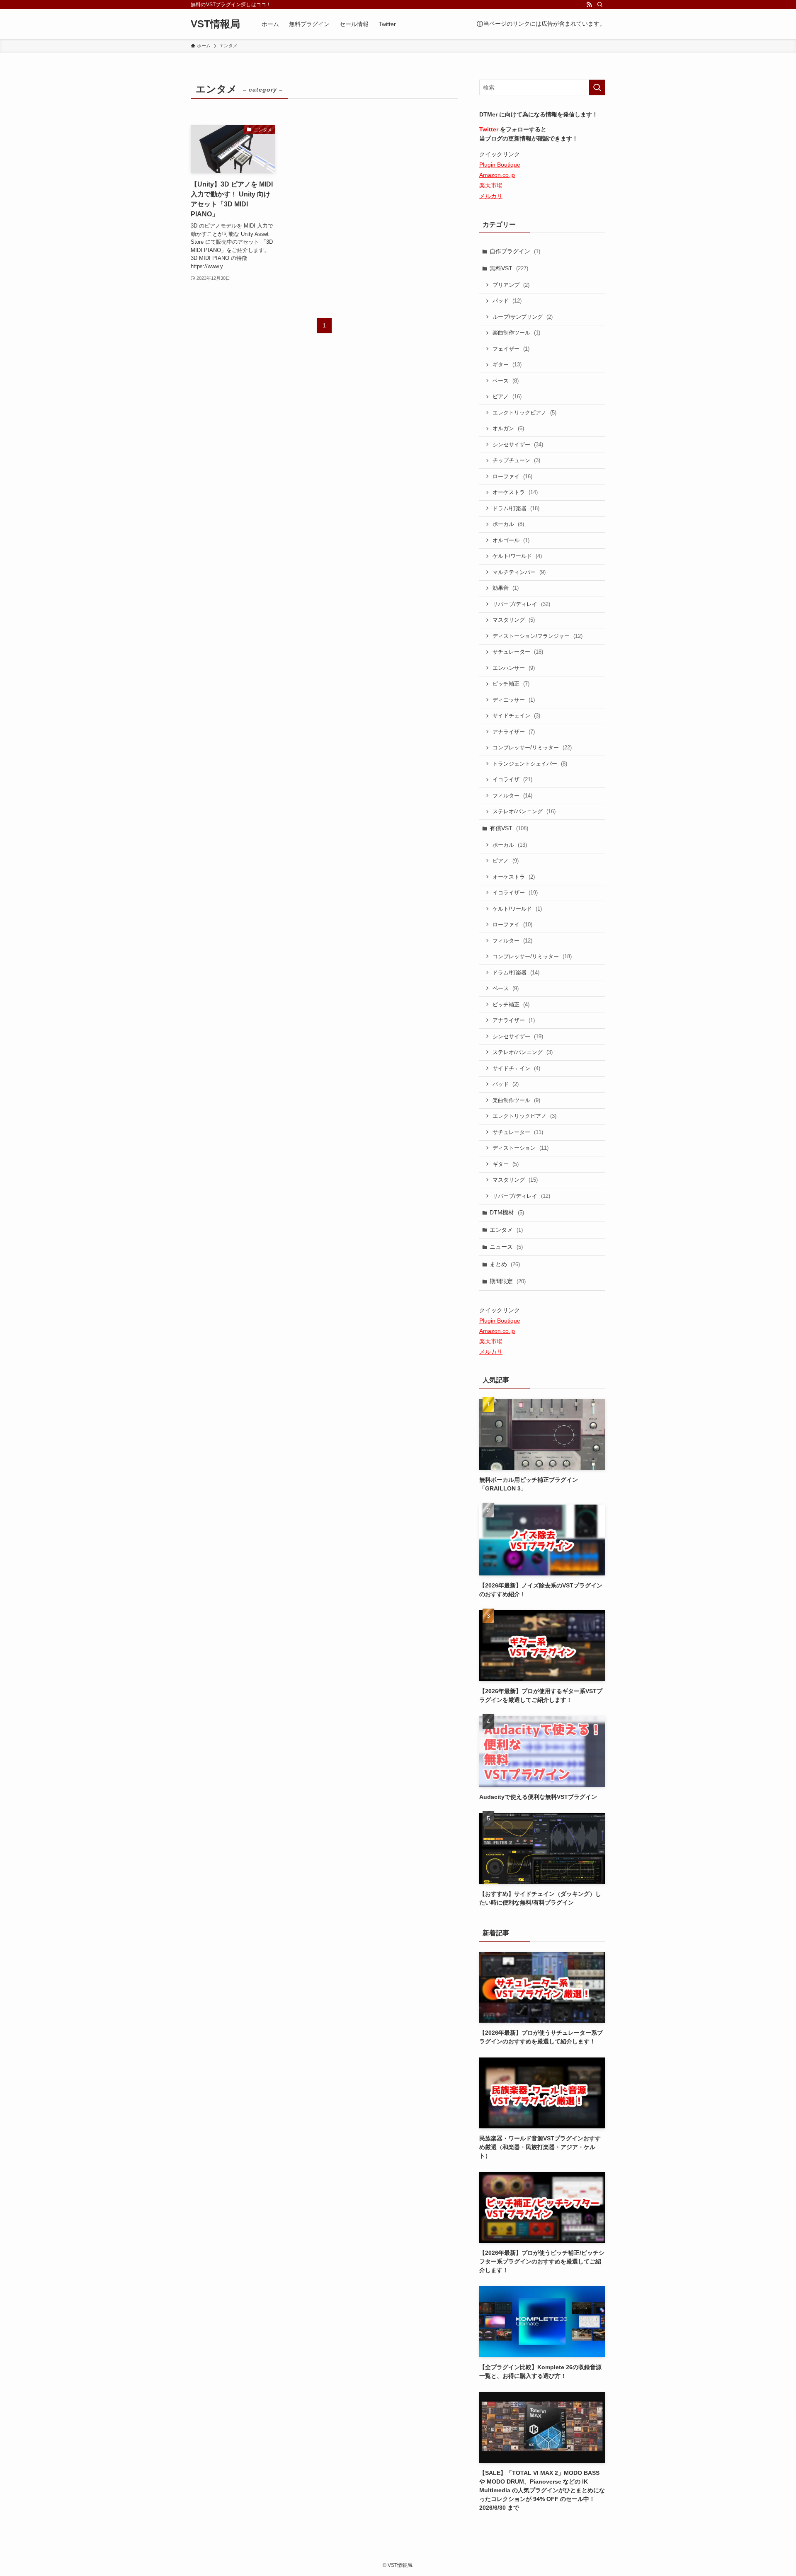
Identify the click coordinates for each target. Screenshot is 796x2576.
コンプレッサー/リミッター (532, 748)
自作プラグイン (515, 251)
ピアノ (507, 396)
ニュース (506, 1247)
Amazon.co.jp (497, 175)
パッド (507, 301)
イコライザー (515, 893)
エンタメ (506, 1230)
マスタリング (514, 620)
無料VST (509, 268)
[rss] (589, 5)
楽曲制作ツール (516, 333)
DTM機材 (507, 1212)
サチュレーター (518, 652)
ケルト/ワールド (517, 556)
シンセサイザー (518, 445)
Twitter (489, 129)
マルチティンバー (519, 572)
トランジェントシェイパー (530, 764)
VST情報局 (215, 24)
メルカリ (491, 196)
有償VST (509, 828)
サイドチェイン (516, 716)
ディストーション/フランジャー (538, 636)
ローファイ (512, 476)
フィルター (512, 796)
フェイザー (511, 349)
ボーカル (508, 524)
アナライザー (514, 732)
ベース (506, 381)
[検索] (600, 5)
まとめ (505, 1264)
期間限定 (508, 1281)
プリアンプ (511, 285)
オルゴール (511, 540)
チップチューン (516, 460)
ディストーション (521, 1148)
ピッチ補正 (511, 684)
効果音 (506, 588)
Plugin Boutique (500, 165)
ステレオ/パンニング (524, 811)
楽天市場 (491, 185)
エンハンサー (514, 668)
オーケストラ (515, 492)
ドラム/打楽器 (516, 508)
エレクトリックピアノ (524, 413)
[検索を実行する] (597, 87)
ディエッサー (514, 700)
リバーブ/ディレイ (521, 604)
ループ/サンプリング (523, 317)
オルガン (508, 428)
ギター (507, 365)
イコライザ (512, 779)
